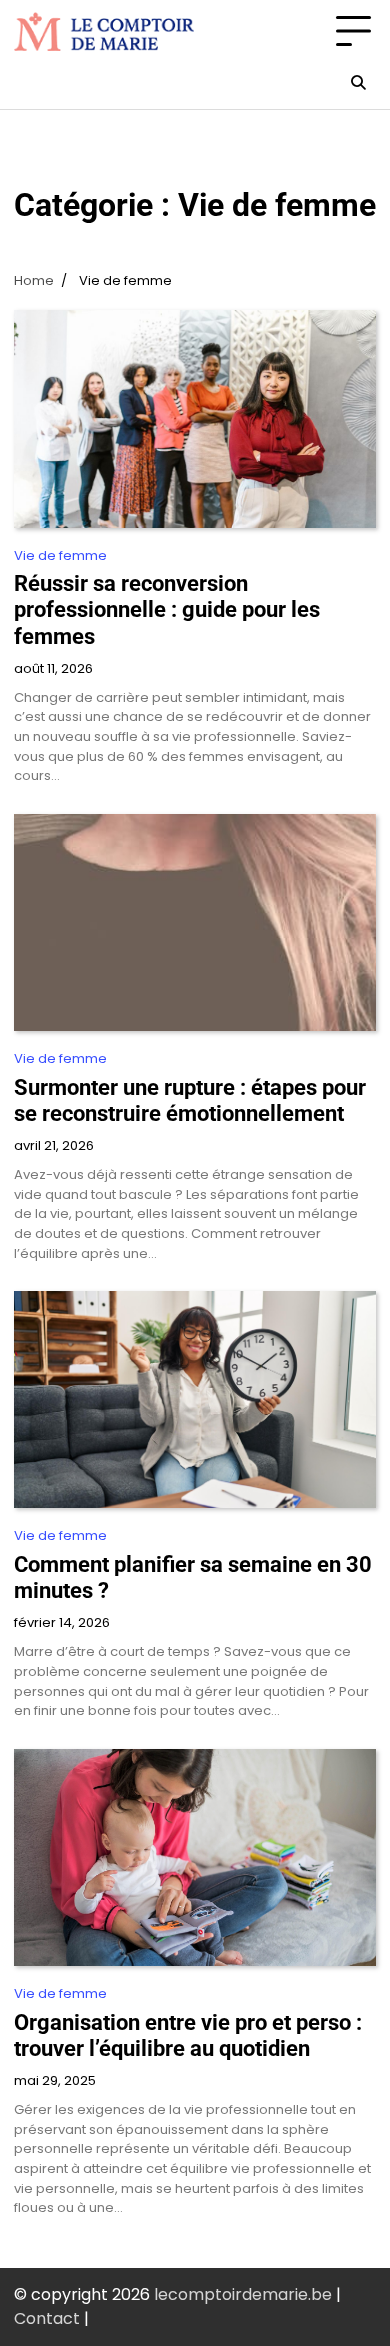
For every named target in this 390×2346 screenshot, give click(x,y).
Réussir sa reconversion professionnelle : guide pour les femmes (167, 609)
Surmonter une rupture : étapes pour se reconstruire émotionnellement (190, 1100)
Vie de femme (60, 555)
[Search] (358, 83)
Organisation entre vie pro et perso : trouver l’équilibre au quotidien (188, 2035)
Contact (47, 2318)
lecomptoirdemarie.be (243, 2294)
